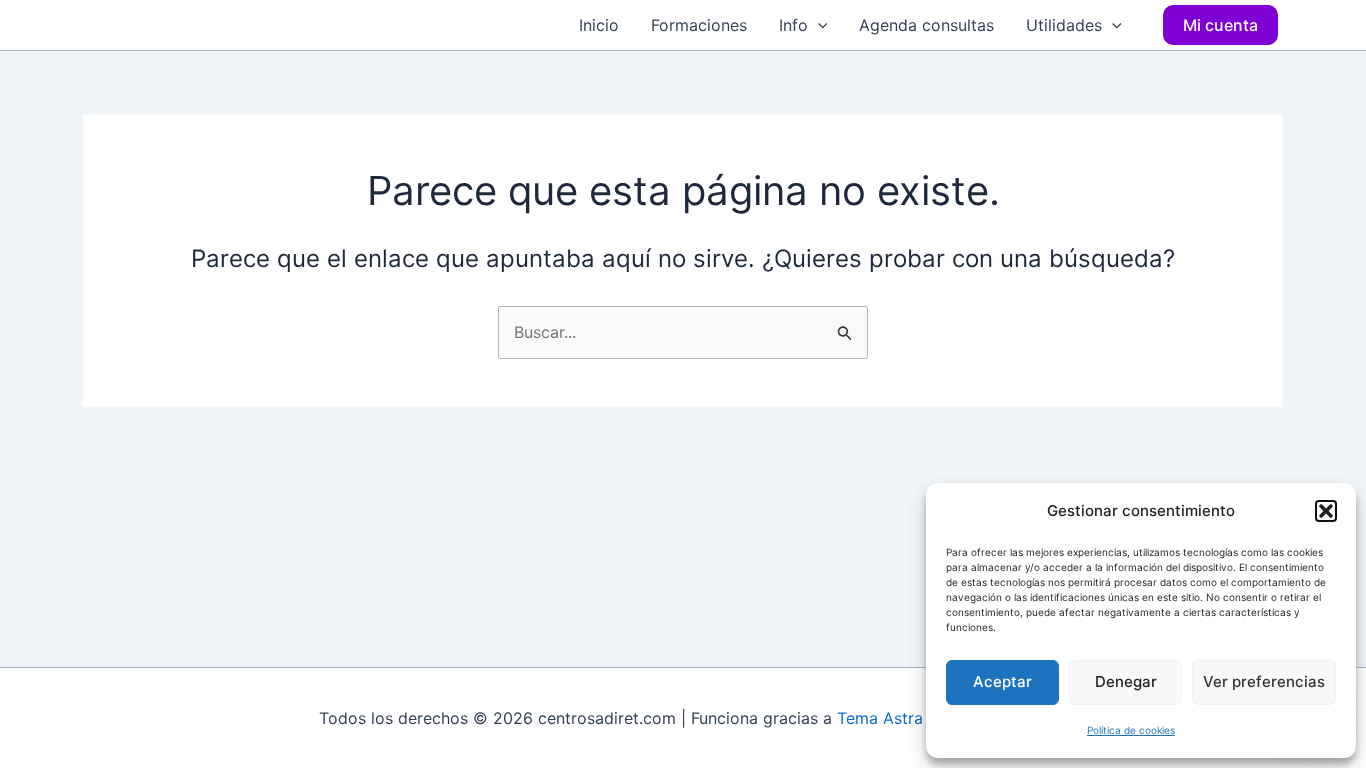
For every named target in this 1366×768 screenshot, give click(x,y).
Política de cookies (1131, 730)
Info (793, 25)
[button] (1326, 511)
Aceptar (1002, 681)
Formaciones (699, 25)
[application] (818, 25)
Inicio (599, 25)
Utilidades (1064, 25)
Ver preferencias (1264, 681)
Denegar (1126, 681)
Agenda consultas (926, 25)
